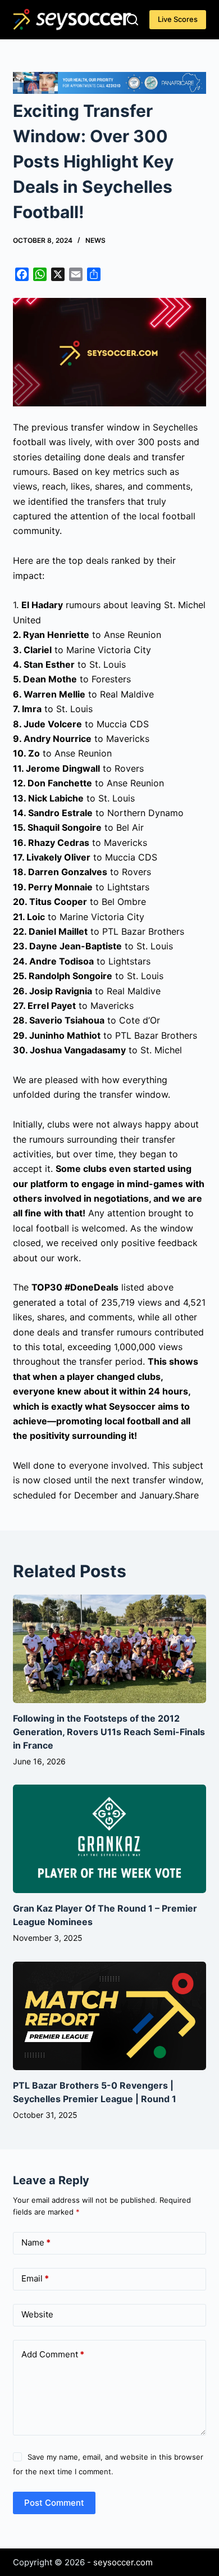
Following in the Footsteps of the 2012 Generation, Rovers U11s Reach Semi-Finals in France (109, 1732)
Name (36, 2242)
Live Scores (178, 19)
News (95, 240)
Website (37, 2314)
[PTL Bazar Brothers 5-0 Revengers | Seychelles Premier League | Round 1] (109, 2016)
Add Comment (53, 2354)
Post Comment (54, 2503)
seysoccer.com (123, 2562)
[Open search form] (133, 20)
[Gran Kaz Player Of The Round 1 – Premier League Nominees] (109, 1839)
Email (35, 2278)
